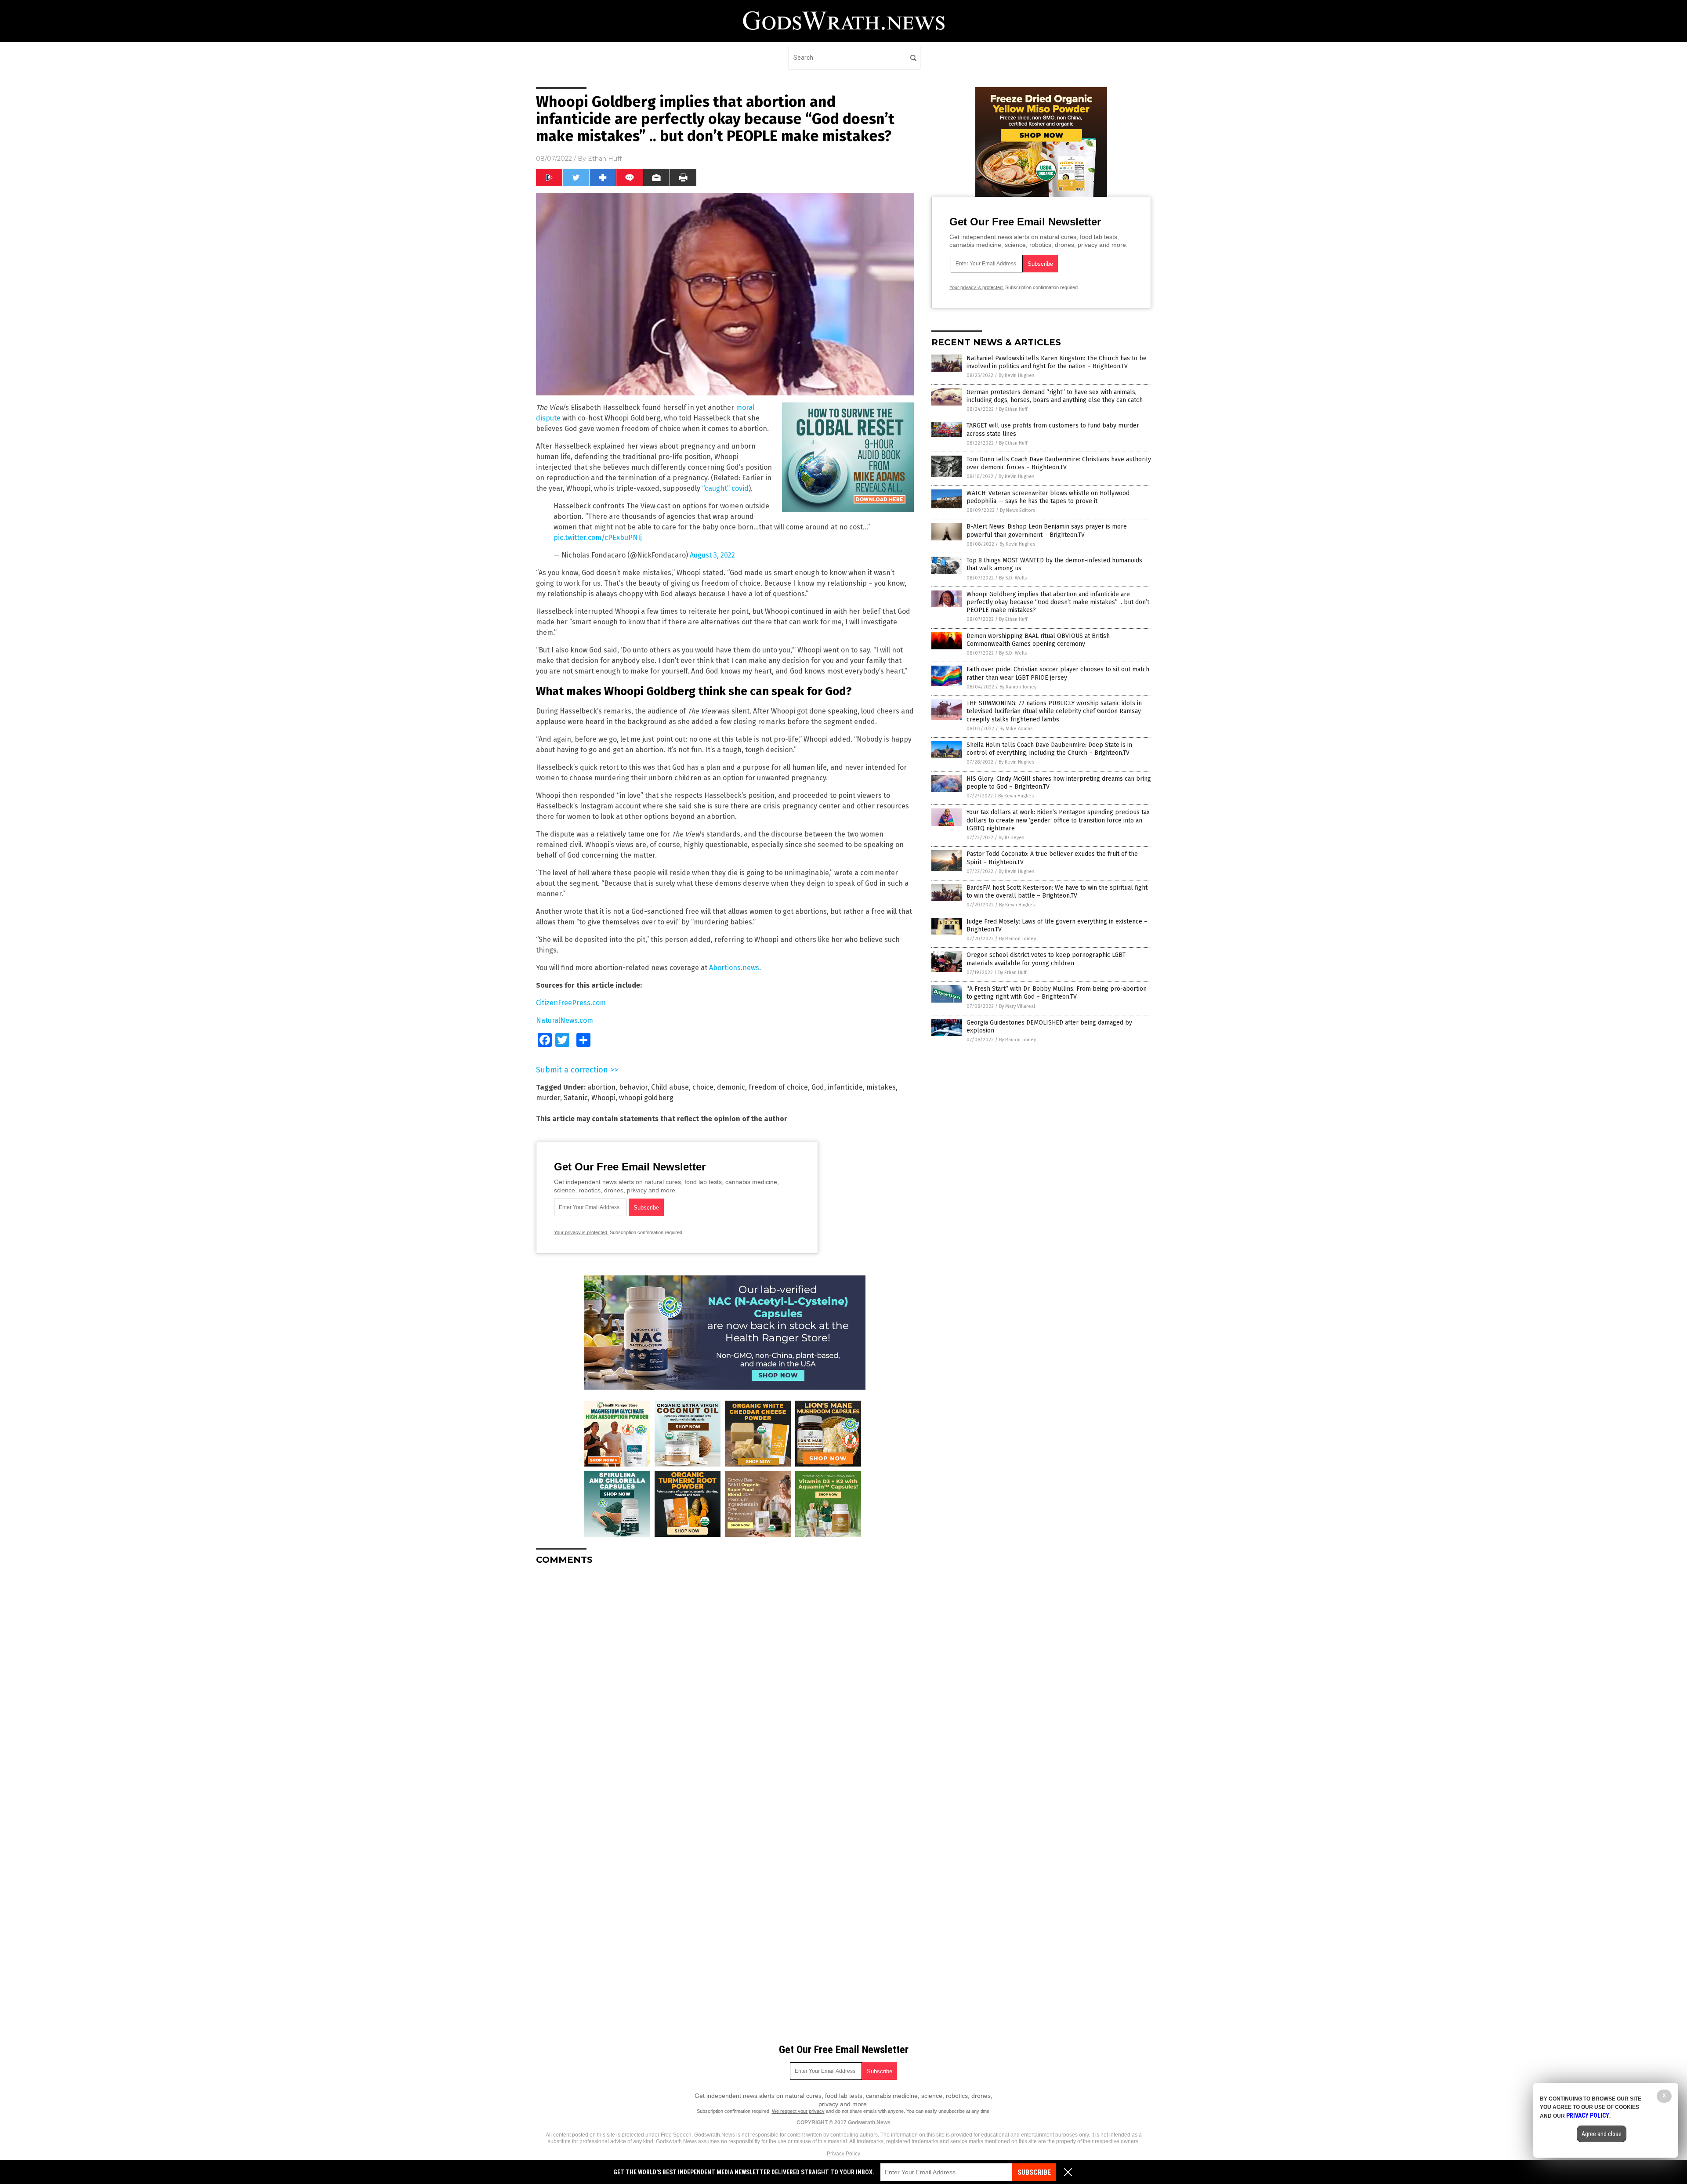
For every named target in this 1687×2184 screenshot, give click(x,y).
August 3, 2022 (712, 555)
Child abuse (670, 1087)
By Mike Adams (1016, 729)
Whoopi (603, 1098)
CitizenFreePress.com (571, 1003)
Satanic (576, 1098)
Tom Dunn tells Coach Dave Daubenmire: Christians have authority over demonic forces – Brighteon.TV (1059, 463)
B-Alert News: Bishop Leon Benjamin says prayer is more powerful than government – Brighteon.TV (1047, 531)
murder (548, 1098)
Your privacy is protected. (581, 1232)
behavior (633, 1087)
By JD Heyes (1011, 838)
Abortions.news (734, 968)
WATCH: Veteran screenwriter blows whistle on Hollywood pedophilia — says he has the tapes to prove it (1048, 497)
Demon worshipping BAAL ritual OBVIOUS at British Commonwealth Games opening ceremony (1038, 640)
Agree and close (1602, 2134)
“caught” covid (725, 488)
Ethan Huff (605, 159)
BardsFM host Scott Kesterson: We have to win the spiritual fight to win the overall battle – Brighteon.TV (1057, 892)
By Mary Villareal (1017, 1006)
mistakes (881, 1087)
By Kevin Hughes (1016, 375)
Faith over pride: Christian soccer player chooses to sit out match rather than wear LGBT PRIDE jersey (1058, 673)
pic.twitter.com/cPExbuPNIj (598, 538)
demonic (731, 1087)
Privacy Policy (843, 2154)
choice (703, 1087)
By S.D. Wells (1013, 578)
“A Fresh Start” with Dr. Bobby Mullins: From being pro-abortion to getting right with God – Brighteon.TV (1057, 993)
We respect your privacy (798, 2111)
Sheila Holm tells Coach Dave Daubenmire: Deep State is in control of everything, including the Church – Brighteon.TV (1049, 749)
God (818, 1087)
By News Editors (1017, 510)
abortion (601, 1087)
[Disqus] (725, 1682)
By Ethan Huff (1013, 409)
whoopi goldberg (646, 1098)
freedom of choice (778, 1087)
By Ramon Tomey (1018, 687)
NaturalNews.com (565, 1020)
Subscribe (1034, 2172)
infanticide (845, 1087)
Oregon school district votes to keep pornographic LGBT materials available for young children (1046, 959)
